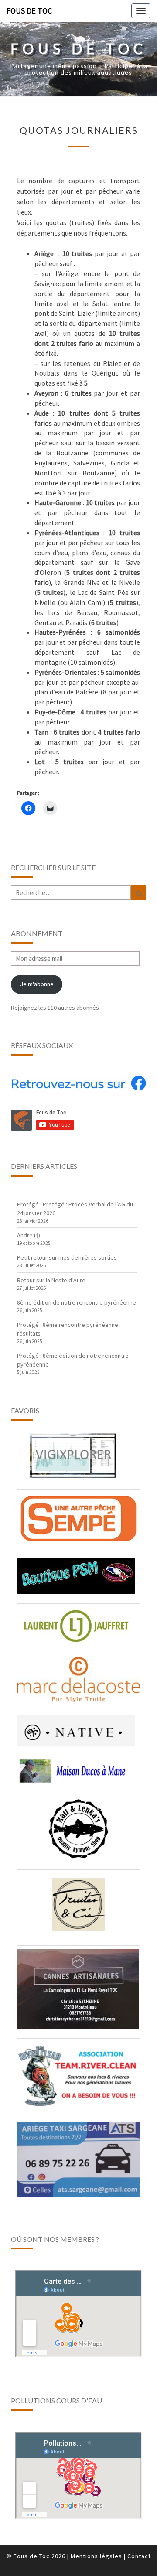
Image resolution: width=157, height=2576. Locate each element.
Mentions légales (96, 2556)
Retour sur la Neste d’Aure (51, 1280)
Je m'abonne (37, 984)
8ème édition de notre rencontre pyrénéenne (77, 1302)
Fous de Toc (29, 11)
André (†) (29, 1235)
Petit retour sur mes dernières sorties (67, 1257)
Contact (139, 2556)
